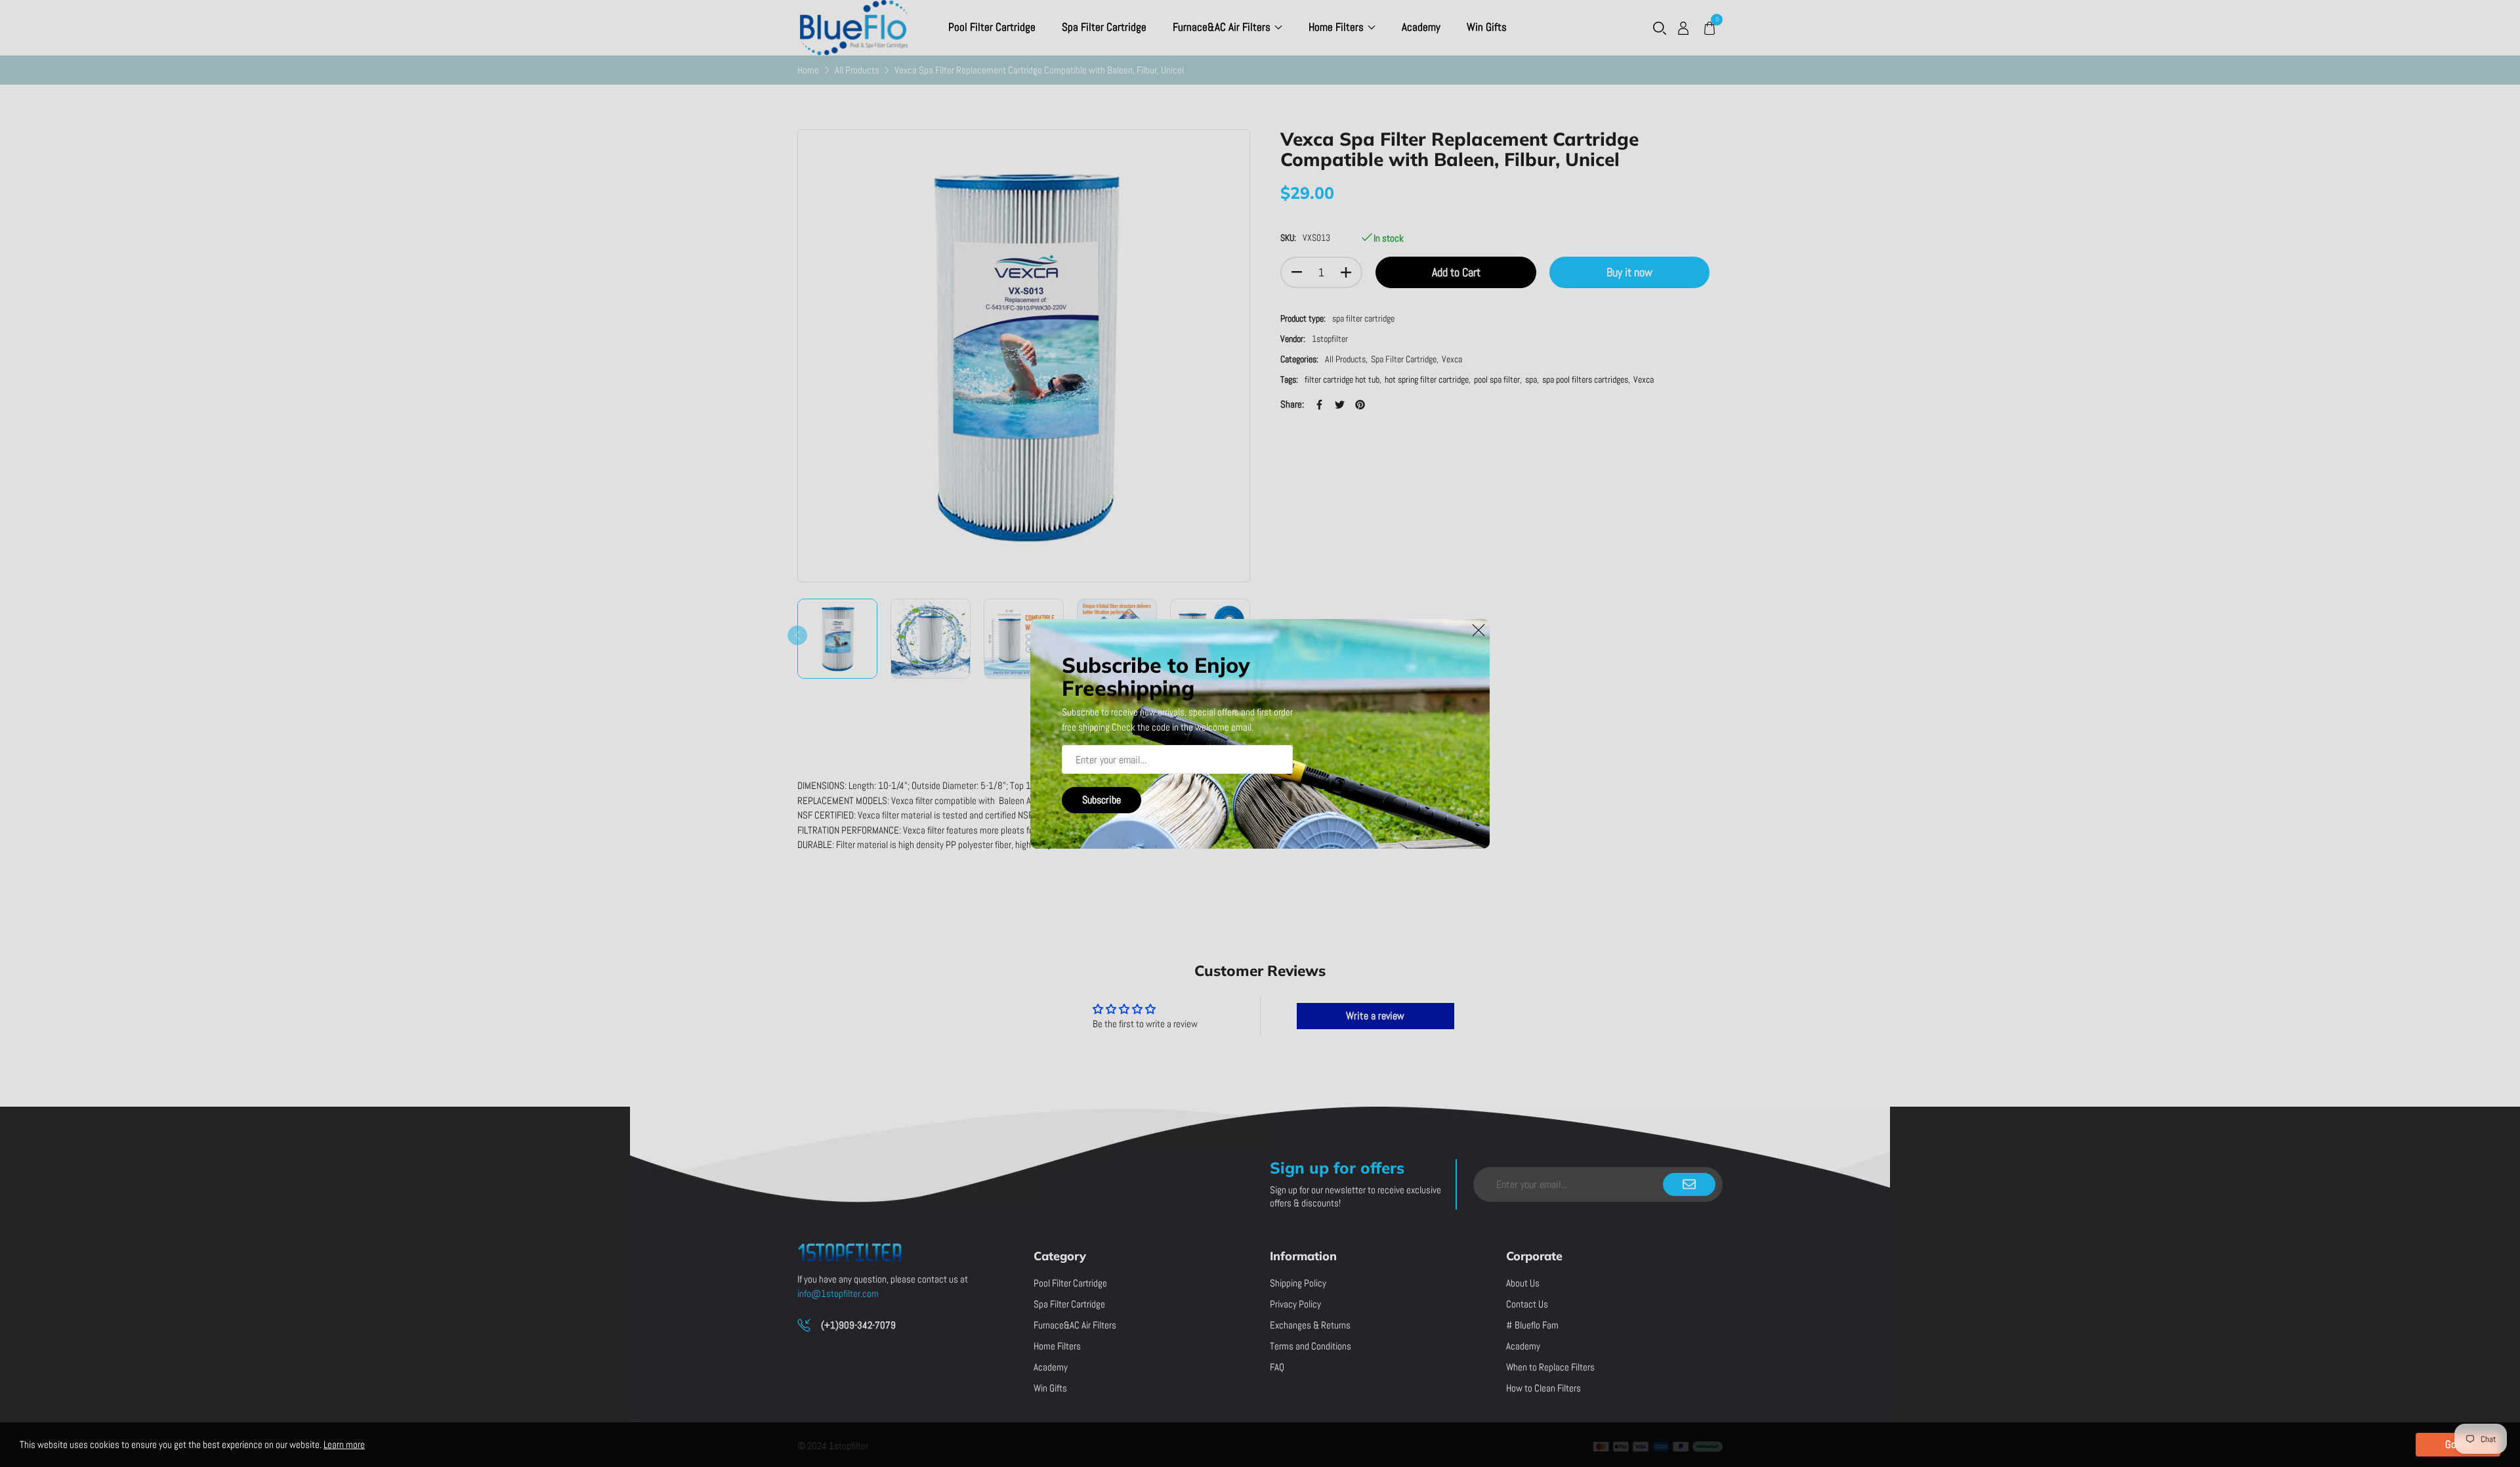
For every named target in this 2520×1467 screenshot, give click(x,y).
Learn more (344, 1444)
